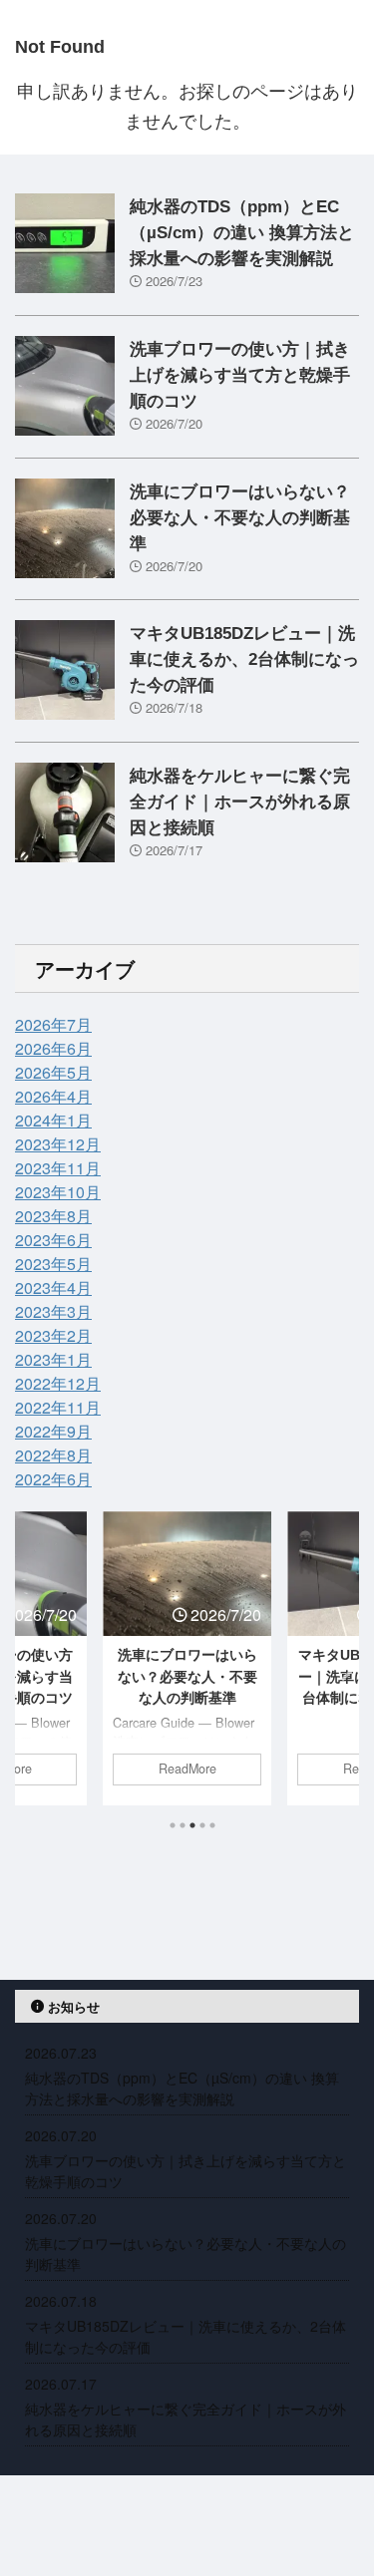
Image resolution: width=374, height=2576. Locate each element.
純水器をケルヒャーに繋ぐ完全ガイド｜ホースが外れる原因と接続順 (240, 802)
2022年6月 (53, 1479)
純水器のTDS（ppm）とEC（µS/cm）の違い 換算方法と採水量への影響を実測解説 (242, 233)
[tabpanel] (187, 1658)
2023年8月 (53, 1216)
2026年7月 (53, 1024)
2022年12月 (58, 1383)
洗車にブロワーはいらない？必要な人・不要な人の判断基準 (240, 518)
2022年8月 (53, 1455)
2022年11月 (58, 1407)
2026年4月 (53, 1096)
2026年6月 (53, 1048)
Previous (33, 1670)
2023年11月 (58, 1168)
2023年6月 (53, 1240)
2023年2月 (53, 1335)
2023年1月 (53, 1359)
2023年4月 (53, 1288)
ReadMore (187, 1769)
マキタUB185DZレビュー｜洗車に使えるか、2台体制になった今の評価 (244, 659)
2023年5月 (53, 1264)
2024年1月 (53, 1120)
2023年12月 (58, 1144)
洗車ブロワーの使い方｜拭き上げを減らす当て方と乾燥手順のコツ (240, 375)
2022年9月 (53, 1431)
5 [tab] (212, 1825)
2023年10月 (58, 1192)
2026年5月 (53, 1072)
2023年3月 (53, 1311)
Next (341, 1670)
